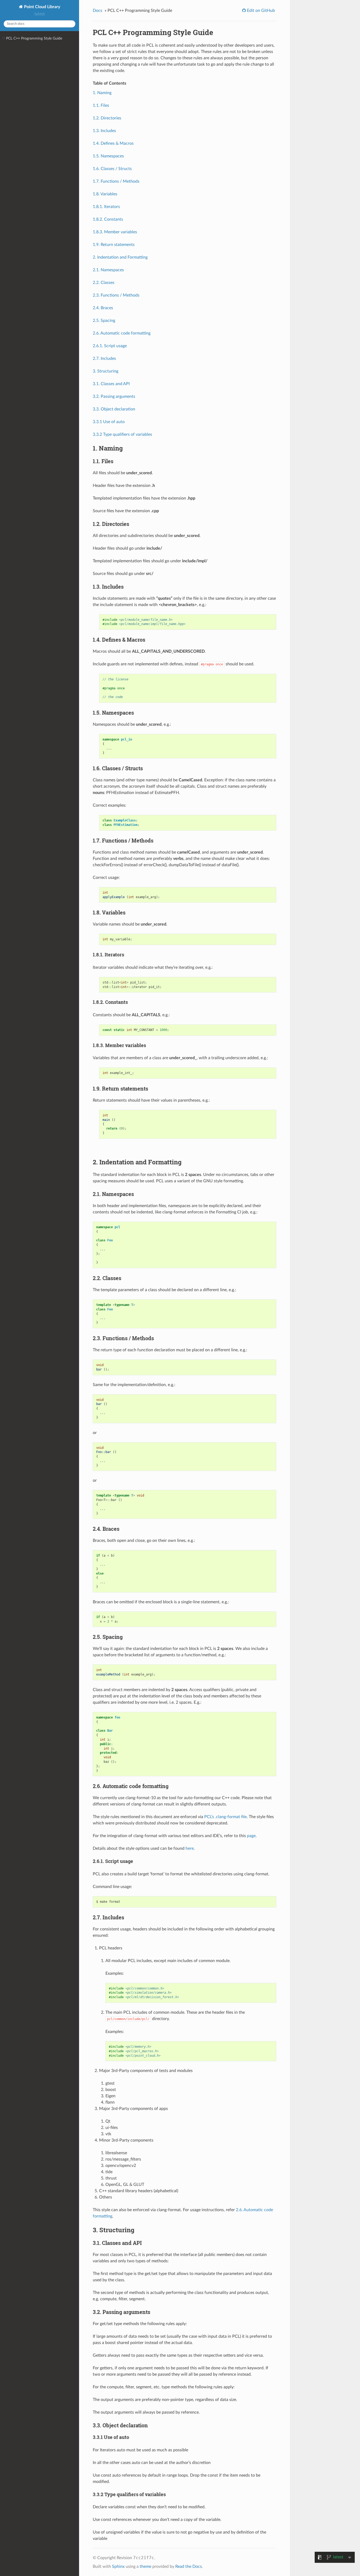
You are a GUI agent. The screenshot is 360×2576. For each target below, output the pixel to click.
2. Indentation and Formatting (120, 257)
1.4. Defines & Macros (113, 143)
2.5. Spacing (104, 321)
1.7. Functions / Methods (116, 181)
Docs (98, 11)
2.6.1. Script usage (110, 346)
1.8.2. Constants (108, 219)
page (251, 1836)
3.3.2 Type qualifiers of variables (122, 434)
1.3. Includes (104, 131)
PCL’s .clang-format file (225, 1817)
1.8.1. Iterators (106, 207)
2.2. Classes (104, 283)
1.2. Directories (107, 118)
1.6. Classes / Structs (112, 169)
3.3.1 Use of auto (109, 422)
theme (145, 2567)
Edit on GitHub (260, 11)
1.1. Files (101, 105)
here (190, 1848)
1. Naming (102, 93)
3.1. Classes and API (111, 384)
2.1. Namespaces (108, 270)
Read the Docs (189, 2567)
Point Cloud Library (42, 7)
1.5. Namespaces (108, 156)
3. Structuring (106, 371)
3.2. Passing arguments (114, 396)
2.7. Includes (104, 359)
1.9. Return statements (114, 245)
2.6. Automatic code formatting (122, 333)
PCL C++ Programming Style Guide (34, 38)
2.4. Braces (103, 308)
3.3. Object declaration (114, 409)
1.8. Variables (105, 194)
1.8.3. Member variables (115, 232)
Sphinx (118, 2567)
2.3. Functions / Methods (116, 295)
